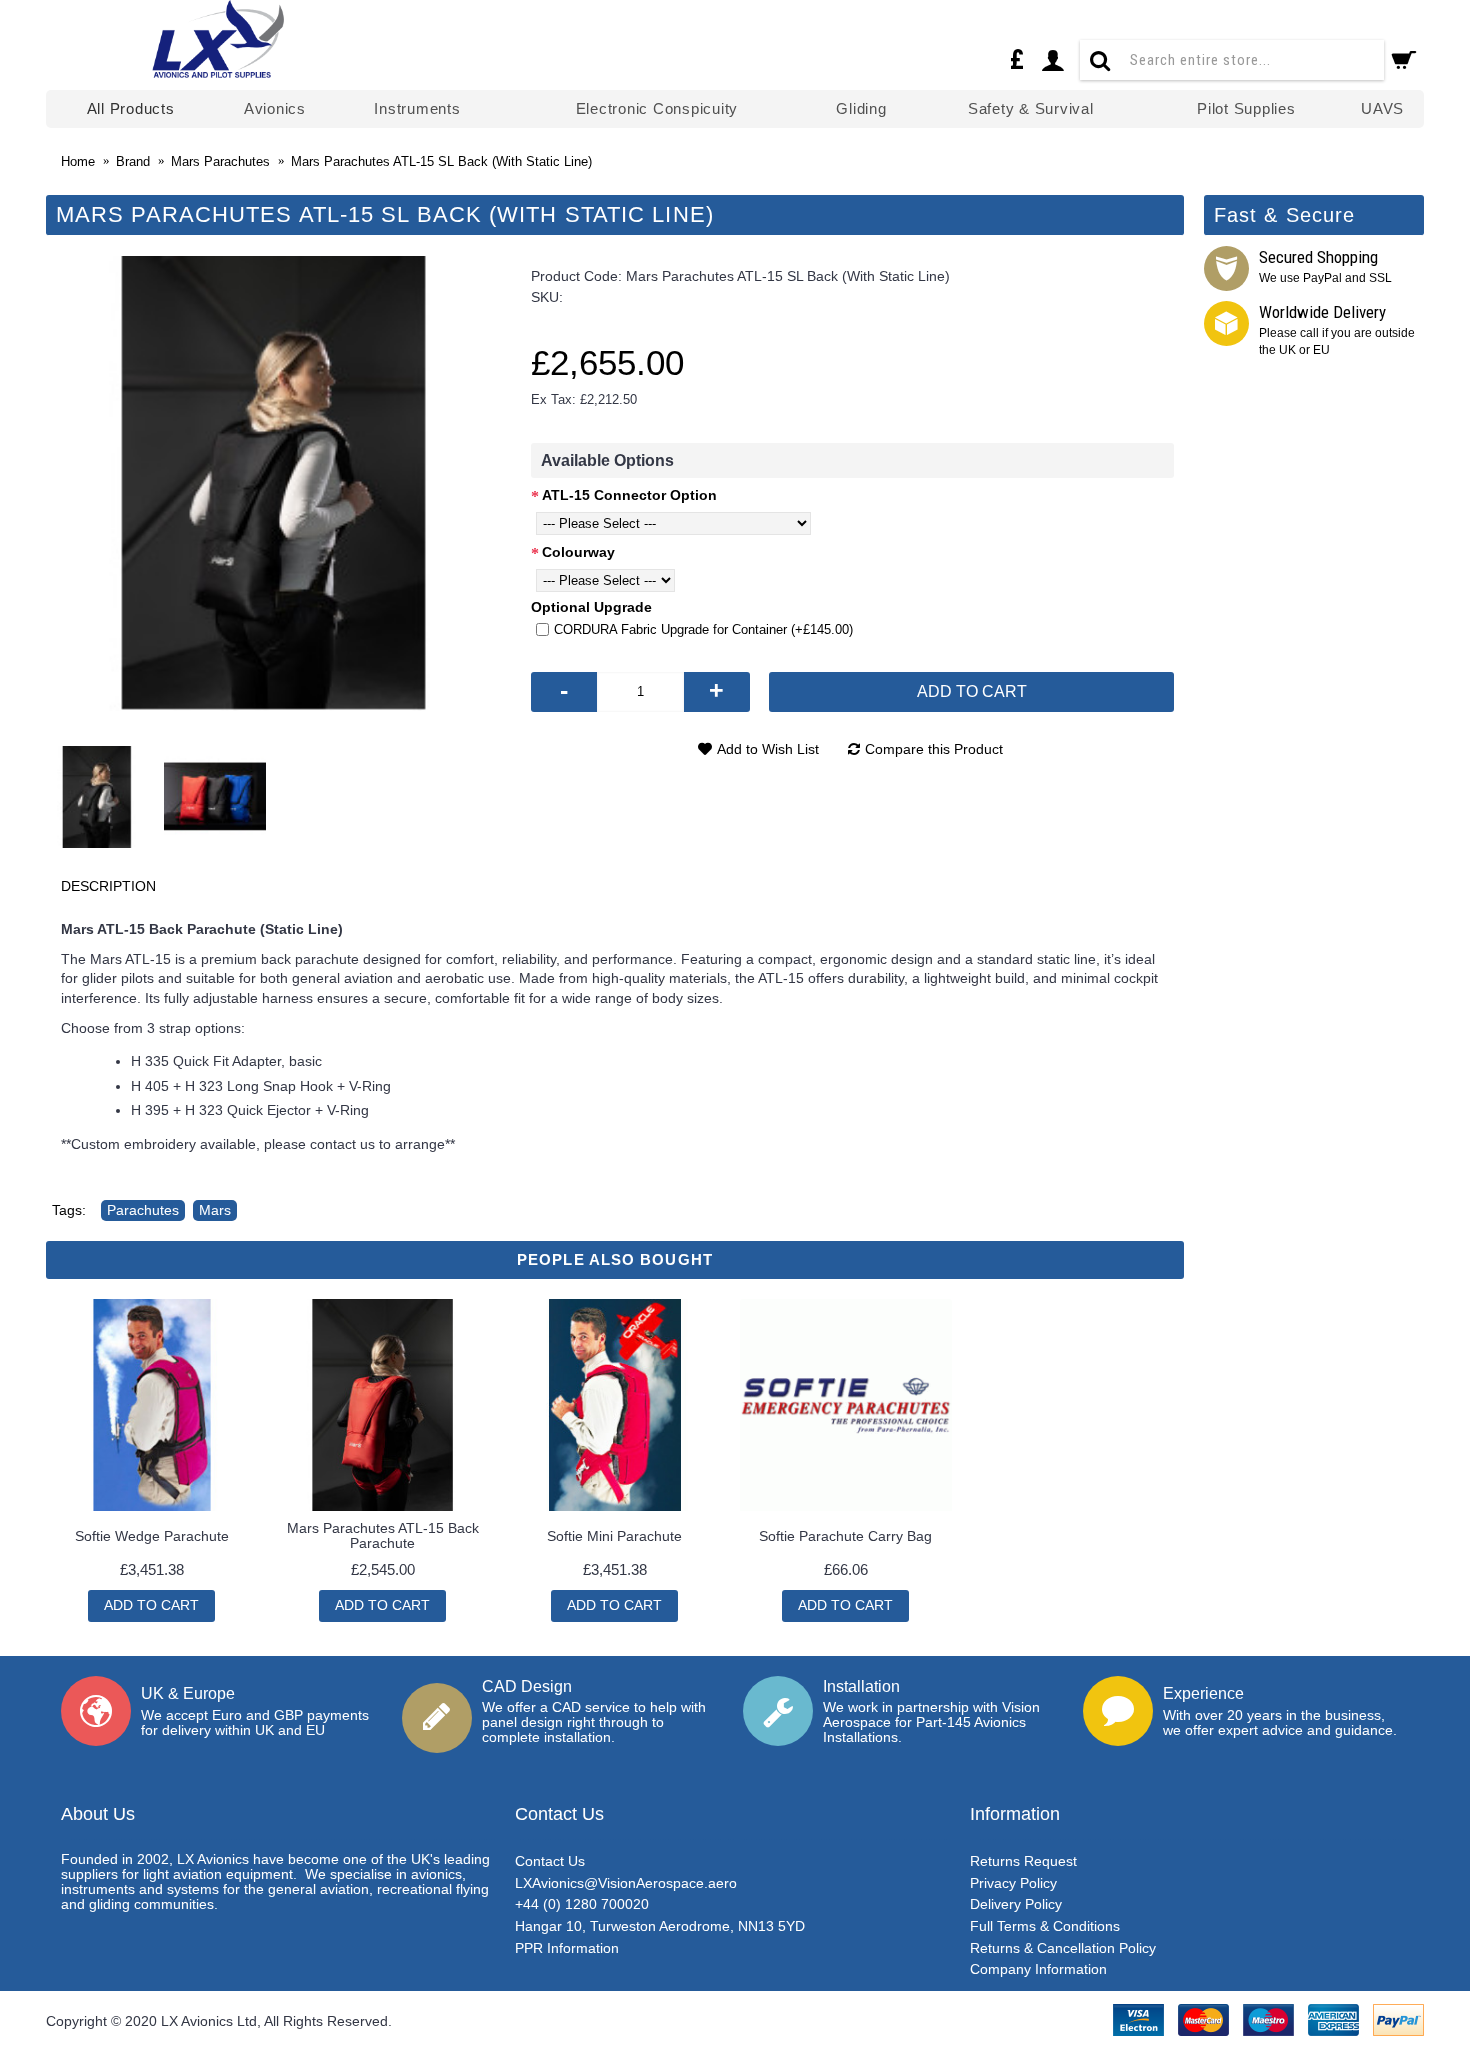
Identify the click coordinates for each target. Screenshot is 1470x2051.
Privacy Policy (1013, 1883)
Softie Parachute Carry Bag (845, 1536)
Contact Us (550, 1861)
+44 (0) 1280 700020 (582, 1904)
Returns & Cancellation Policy (1063, 1948)
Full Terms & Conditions (1045, 1926)
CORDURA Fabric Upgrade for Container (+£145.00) (703, 629)
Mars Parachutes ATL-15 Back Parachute (383, 1535)
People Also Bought (615, 1259)
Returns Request (1023, 1861)
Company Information (1038, 1969)
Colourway (578, 552)
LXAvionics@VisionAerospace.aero (626, 1883)
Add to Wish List (768, 749)
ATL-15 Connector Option (629, 495)
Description (108, 886)
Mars (215, 1210)
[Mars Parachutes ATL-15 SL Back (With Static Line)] (273, 483)
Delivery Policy (1016, 1904)
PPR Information (567, 1948)
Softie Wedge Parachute (152, 1536)
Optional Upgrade (591, 607)
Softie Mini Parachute (614, 1536)
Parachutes (143, 1210)
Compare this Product (934, 749)
